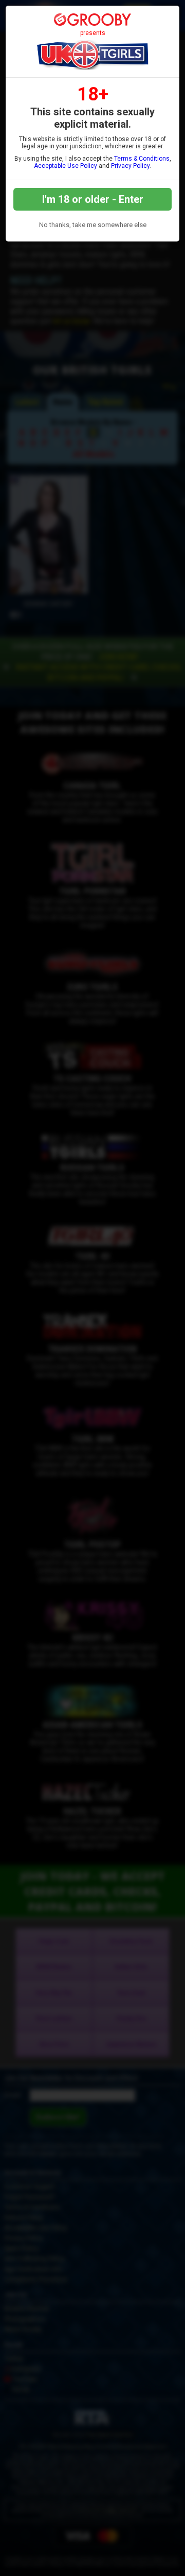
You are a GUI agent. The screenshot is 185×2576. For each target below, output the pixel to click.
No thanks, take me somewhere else (93, 225)
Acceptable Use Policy (66, 166)
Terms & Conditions (142, 159)
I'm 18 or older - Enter (93, 199)
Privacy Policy (130, 166)
